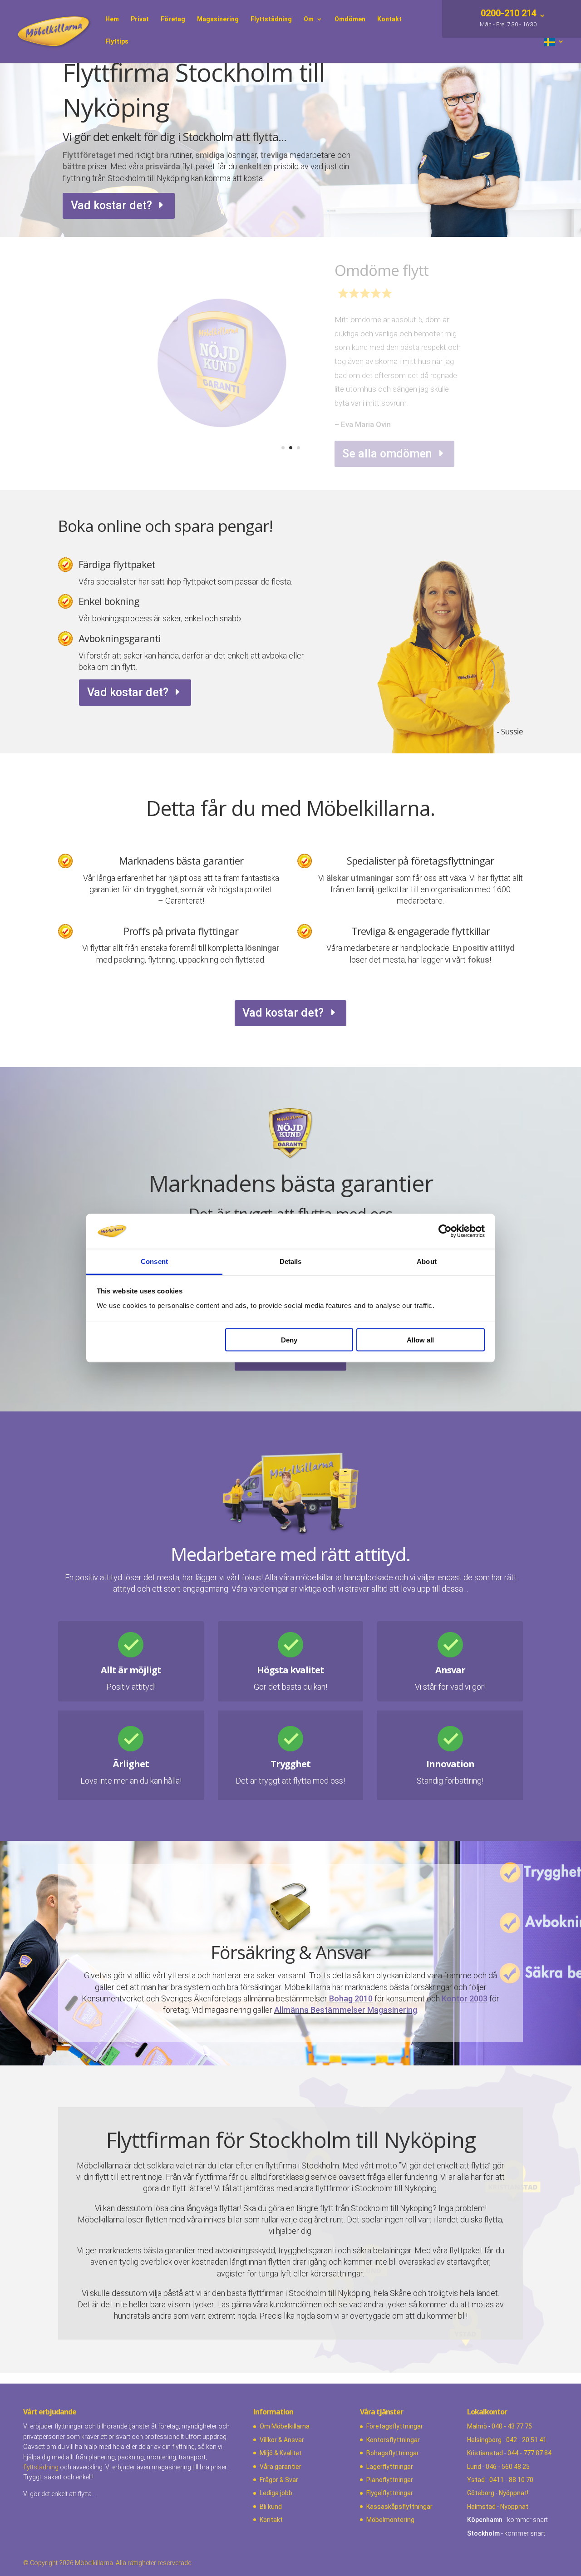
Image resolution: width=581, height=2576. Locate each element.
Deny (289, 1340)
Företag (173, 19)
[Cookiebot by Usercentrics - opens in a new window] (445, 1231)
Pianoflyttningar (390, 2480)
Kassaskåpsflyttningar (399, 2507)
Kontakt (389, 19)
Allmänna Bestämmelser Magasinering (346, 2010)
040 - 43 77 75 (512, 2426)
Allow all (420, 1340)
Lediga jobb (276, 2493)
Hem (112, 19)
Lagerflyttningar (390, 2467)
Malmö (477, 2426)
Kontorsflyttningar (393, 2440)
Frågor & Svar (279, 2480)
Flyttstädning (271, 19)
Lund (474, 2467)
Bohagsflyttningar (393, 2453)
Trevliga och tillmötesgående (388, 291)
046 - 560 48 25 (508, 2467)
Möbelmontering (390, 2520)
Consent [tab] (154, 1261)
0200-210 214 (507, 14)
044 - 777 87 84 (529, 2453)
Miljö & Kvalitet (281, 2453)
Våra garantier (281, 2467)
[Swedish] (554, 51)
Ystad (476, 2480)
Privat (140, 19)
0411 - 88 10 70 (511, 2480)
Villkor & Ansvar (282, 2440)
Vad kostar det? (111, 205)
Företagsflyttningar (395, 2426)
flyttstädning (41, 2467)
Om (309, 19)
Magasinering (218, 19)
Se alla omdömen (387, 443)
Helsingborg (484, 2440)
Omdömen (350, 19)
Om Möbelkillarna (285, 2426)
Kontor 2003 (465, 1998)
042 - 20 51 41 (526, 2440)
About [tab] (427, 1261)
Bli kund (271, 2507)
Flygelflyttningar (390, 2493)
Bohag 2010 (351, 1998)
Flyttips (117, 42)
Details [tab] (291, 1261)
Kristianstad (485, 2453)
